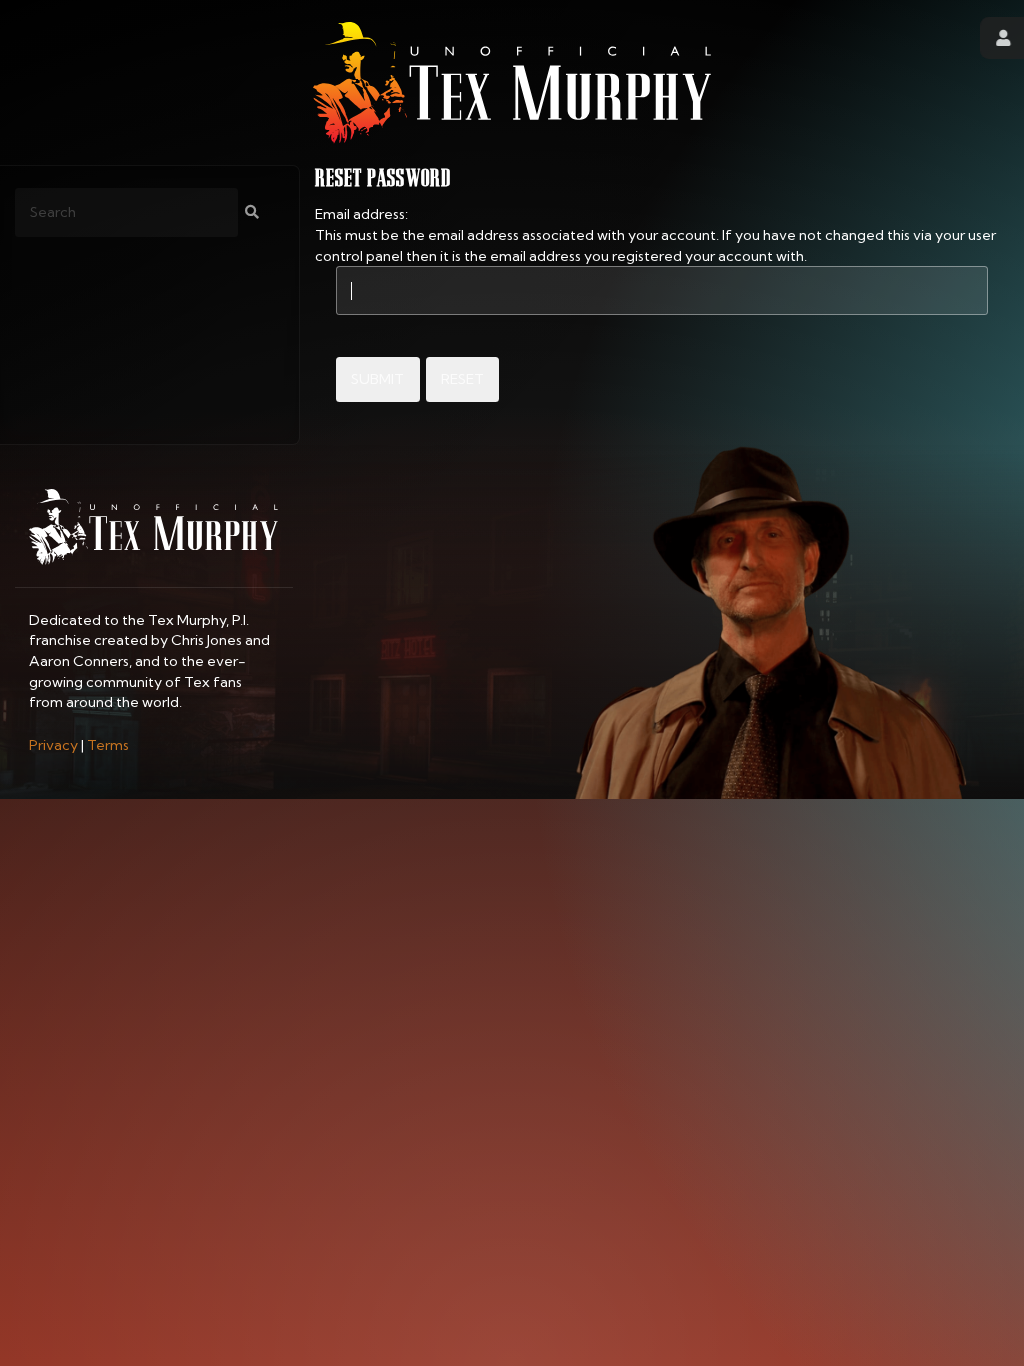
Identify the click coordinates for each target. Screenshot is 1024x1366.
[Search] (252, 212)
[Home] (512, 82)
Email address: (361, 214)
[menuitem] (53, 745)
